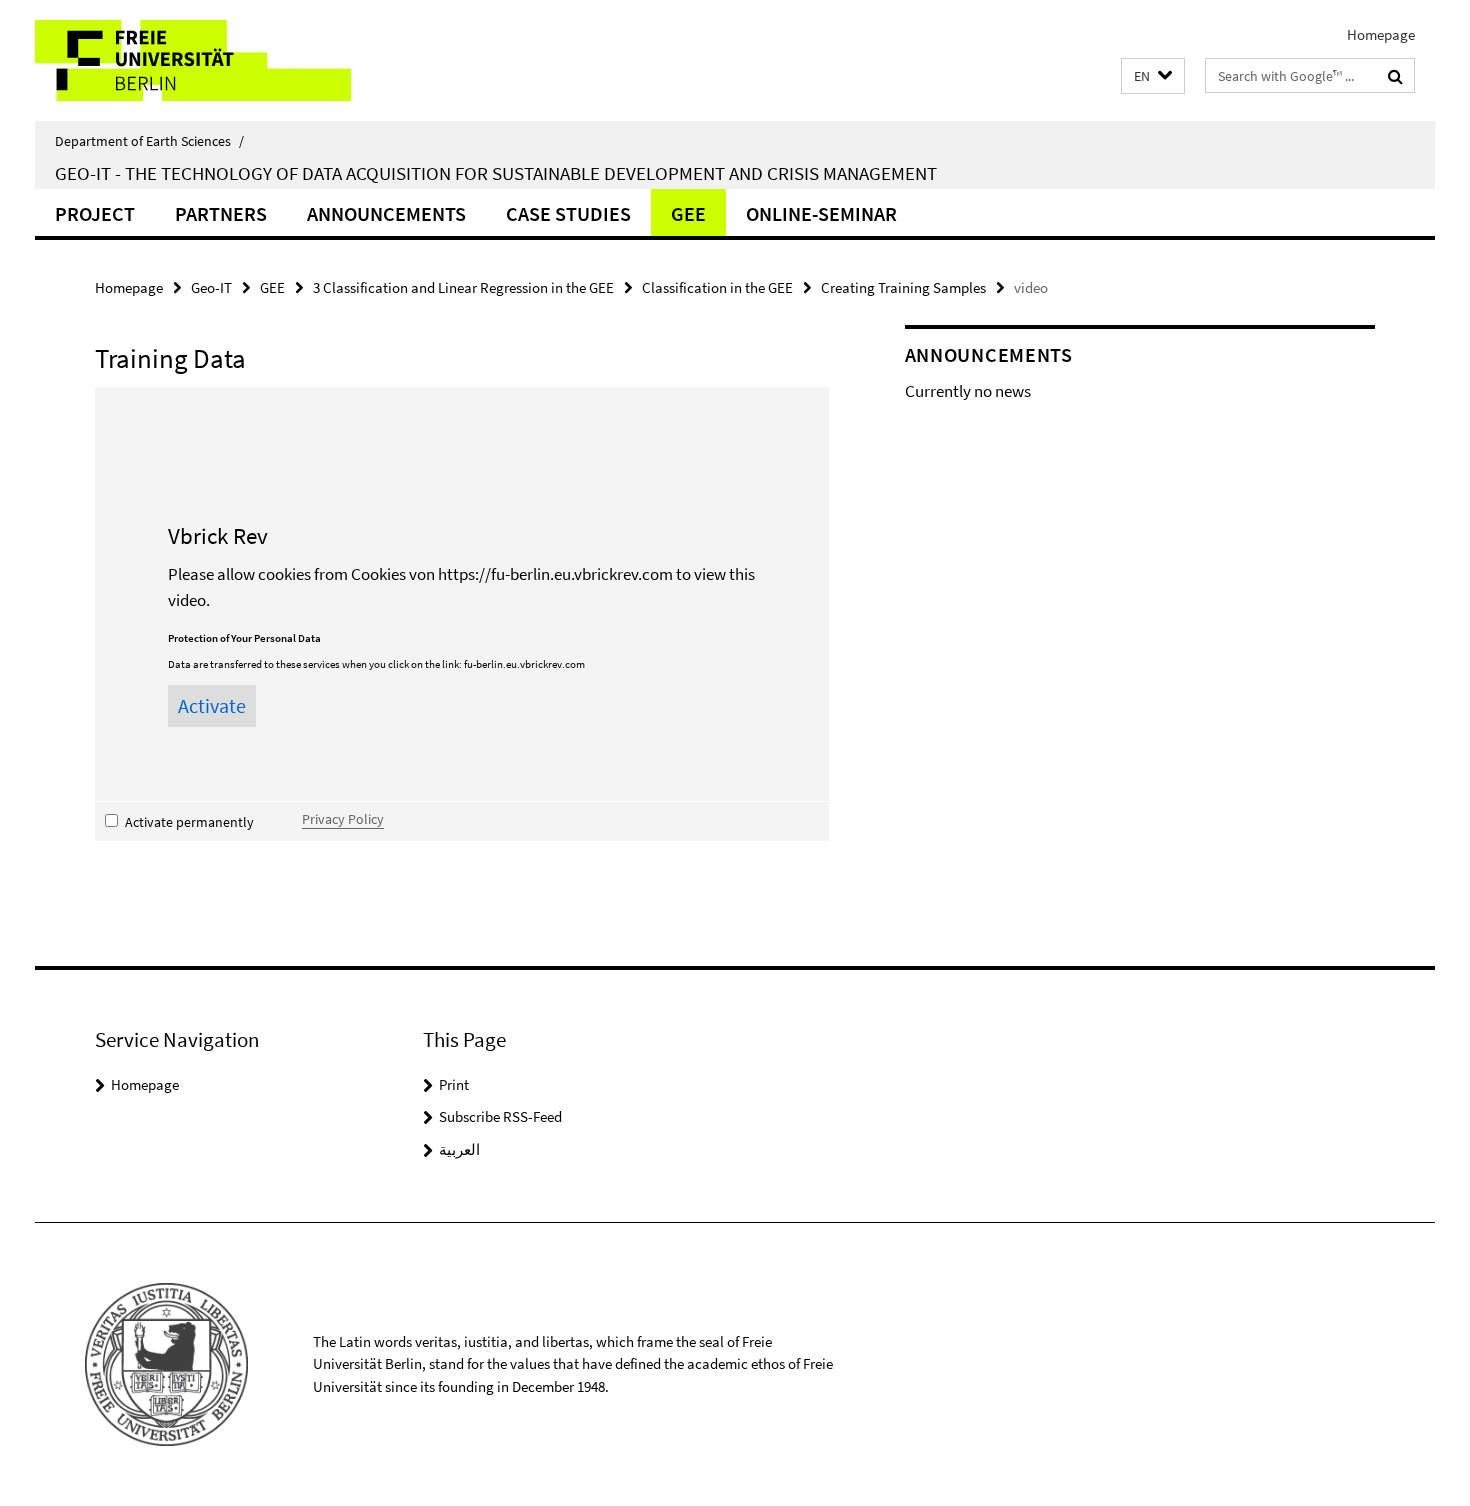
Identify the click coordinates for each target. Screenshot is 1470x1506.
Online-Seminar (821, 213)
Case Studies (568, 213)
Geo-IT (211, 287)
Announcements (386, 213)
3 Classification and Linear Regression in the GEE (463, 287)
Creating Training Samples (903, 287)
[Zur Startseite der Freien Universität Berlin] (202, 60)
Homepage (1381, 34)
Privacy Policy (343, 819)
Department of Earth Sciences (149, 141)
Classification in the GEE (717, 287)
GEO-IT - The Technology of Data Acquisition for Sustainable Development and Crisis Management (496, 173)
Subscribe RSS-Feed (500, 1116)
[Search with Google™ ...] (1395, 76)
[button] (1153, 76)
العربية (459, 1149)
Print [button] (454, 1084)
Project (95, 213)
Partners (221, 213)
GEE (688, 213)
